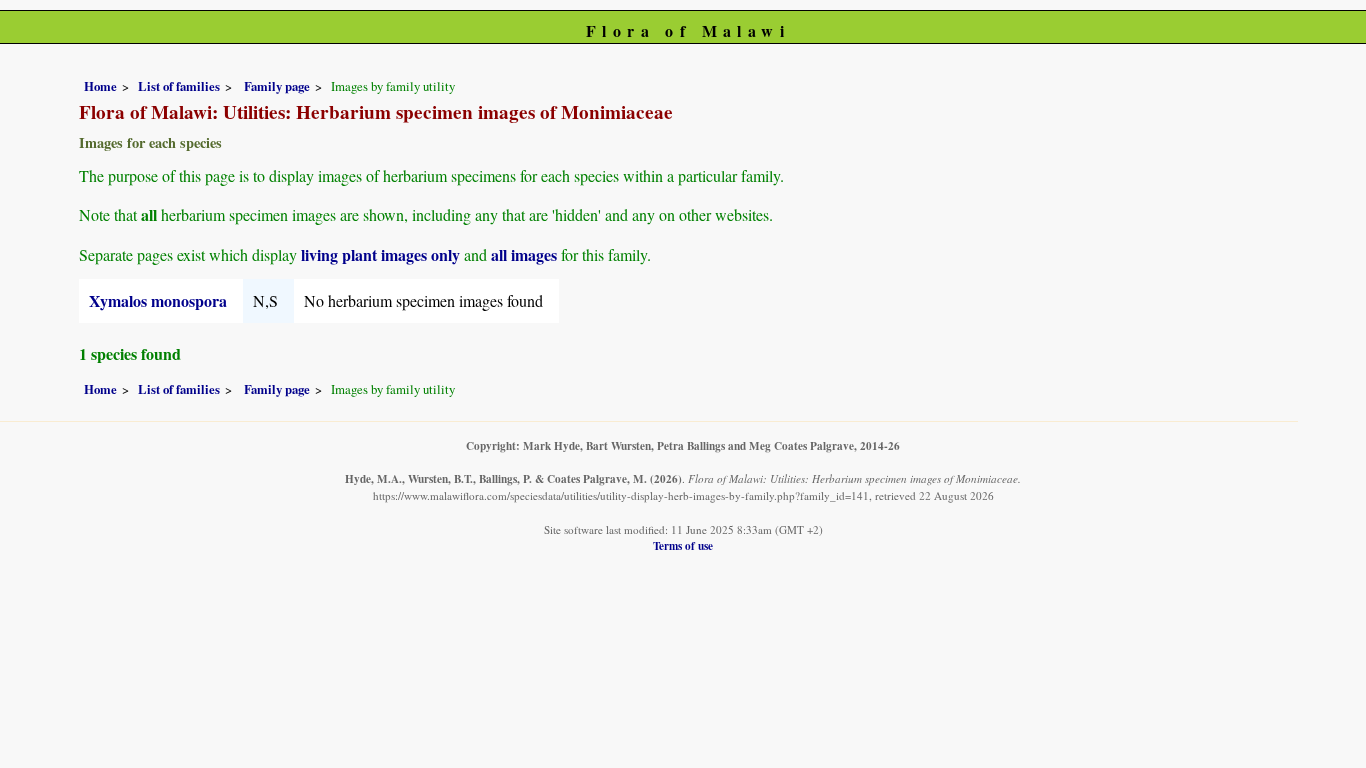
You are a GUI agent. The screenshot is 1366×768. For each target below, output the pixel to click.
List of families (179, 86)
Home (100, 86)
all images (524, 254)
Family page (277, 86)
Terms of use (683, 545)
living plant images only (380, 254)
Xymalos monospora (158, 300)
